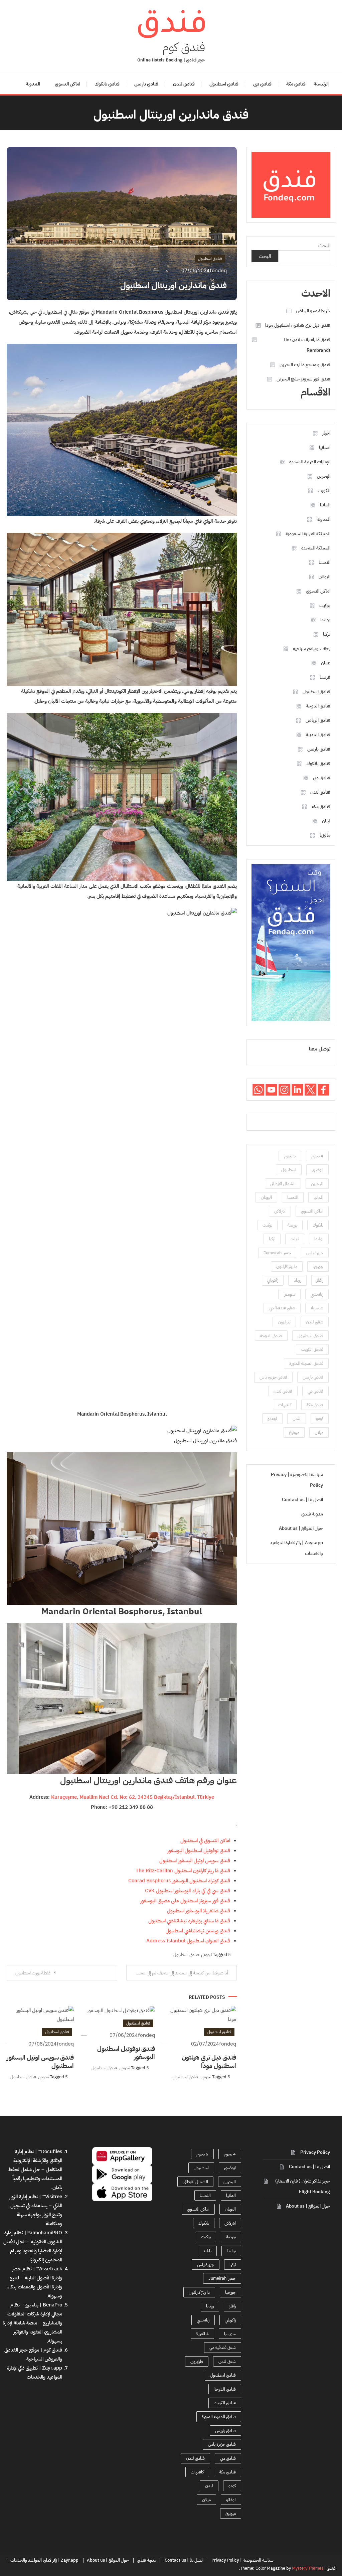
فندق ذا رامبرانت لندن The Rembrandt (306, 345)
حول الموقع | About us (301, 1528)
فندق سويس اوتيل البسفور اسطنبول (195, 1861)
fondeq (218, 271)
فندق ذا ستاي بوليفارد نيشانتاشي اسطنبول (189, 1921)
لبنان (326, 821)
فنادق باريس (146, 84)
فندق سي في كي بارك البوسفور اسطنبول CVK (188, 1891)
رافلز (320, 1280)
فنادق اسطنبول (224, 84)
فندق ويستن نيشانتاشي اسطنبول (198, 1931)
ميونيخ (294, 1432)
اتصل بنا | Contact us (302, 1500)
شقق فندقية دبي (282, 1308)
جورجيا (318, 1266)
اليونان (324, 577)
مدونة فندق (312, 1514)
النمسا (324, 562)
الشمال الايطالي (283, 1184)
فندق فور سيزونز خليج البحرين (303, 379)
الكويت (324, 491)
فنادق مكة (296, 84)
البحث (324, 246)
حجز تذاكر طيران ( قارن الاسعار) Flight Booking (303, 2186)
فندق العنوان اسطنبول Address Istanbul (188, 1941)
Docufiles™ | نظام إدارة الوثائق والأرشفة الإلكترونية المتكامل (38, 2160)
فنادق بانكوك (107, 84)
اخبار (326, 433)
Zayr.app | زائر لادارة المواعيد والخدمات (296, 1548)
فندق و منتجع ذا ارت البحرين (305, 365)
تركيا (327, 634)
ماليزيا (325, 835)
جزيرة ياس (315, 1253)
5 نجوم (290, 1156)
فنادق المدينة (318, 735)
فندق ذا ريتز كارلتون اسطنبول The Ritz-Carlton (183, 1871)
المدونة (33, 84)
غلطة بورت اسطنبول (33, 1973)
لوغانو (272, 1418)
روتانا (297, 1280)
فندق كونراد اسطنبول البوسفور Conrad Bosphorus (179, 1881)
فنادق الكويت (312, 1349)
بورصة (292, 1225)
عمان (326, 663)
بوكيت (325, 605)
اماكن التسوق (67, 84)
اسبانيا (325, 447)
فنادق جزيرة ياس (273, 1377)
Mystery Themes (308, 2568)
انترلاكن (280, 1211)
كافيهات (285, 1405)
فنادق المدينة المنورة (306, 1363)
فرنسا (325, 677)
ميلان (319, 1432)
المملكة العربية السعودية (308, 534)
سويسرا (289, 1294)
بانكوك (318, 1225)
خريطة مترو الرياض (313, 311)
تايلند (295, 1239)
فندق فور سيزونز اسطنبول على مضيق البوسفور (185, 1901)
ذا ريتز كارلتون (287, 1266)
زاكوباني (273, 1280)
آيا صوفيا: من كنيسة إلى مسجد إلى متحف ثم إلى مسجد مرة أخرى (177, 1973)
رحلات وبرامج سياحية (312, 649)
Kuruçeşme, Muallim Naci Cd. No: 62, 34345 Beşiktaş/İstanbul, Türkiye (133, 1797)
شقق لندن (315, 1322)
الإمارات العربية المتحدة (310, 462)
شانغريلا (317, 1308)
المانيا (325, 505)
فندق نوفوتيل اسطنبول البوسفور (199, 1850)
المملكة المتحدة (316, 548)
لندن (297, 1418)
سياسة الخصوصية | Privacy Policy (297, 1480)
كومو (320, 1418)
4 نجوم (317, 1156)
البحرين (324, 476)
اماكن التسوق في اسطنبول (205, 1840)
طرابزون (284, 1322)
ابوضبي (317, 1170)
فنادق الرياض (318, 720)
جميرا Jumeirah (277, 1253)
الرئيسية (321, 84)
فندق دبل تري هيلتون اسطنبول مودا (209, 2062)
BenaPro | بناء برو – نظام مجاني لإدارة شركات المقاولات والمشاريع (35, 2314)
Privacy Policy (315, 2152)
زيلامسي (317, 1294)
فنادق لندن (184, 84)
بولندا (325, 620)
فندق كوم (184, 47)
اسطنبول (289, 1170)
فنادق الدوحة (318, 706)
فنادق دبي (262, 84)
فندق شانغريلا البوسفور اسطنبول (199, 1911)
